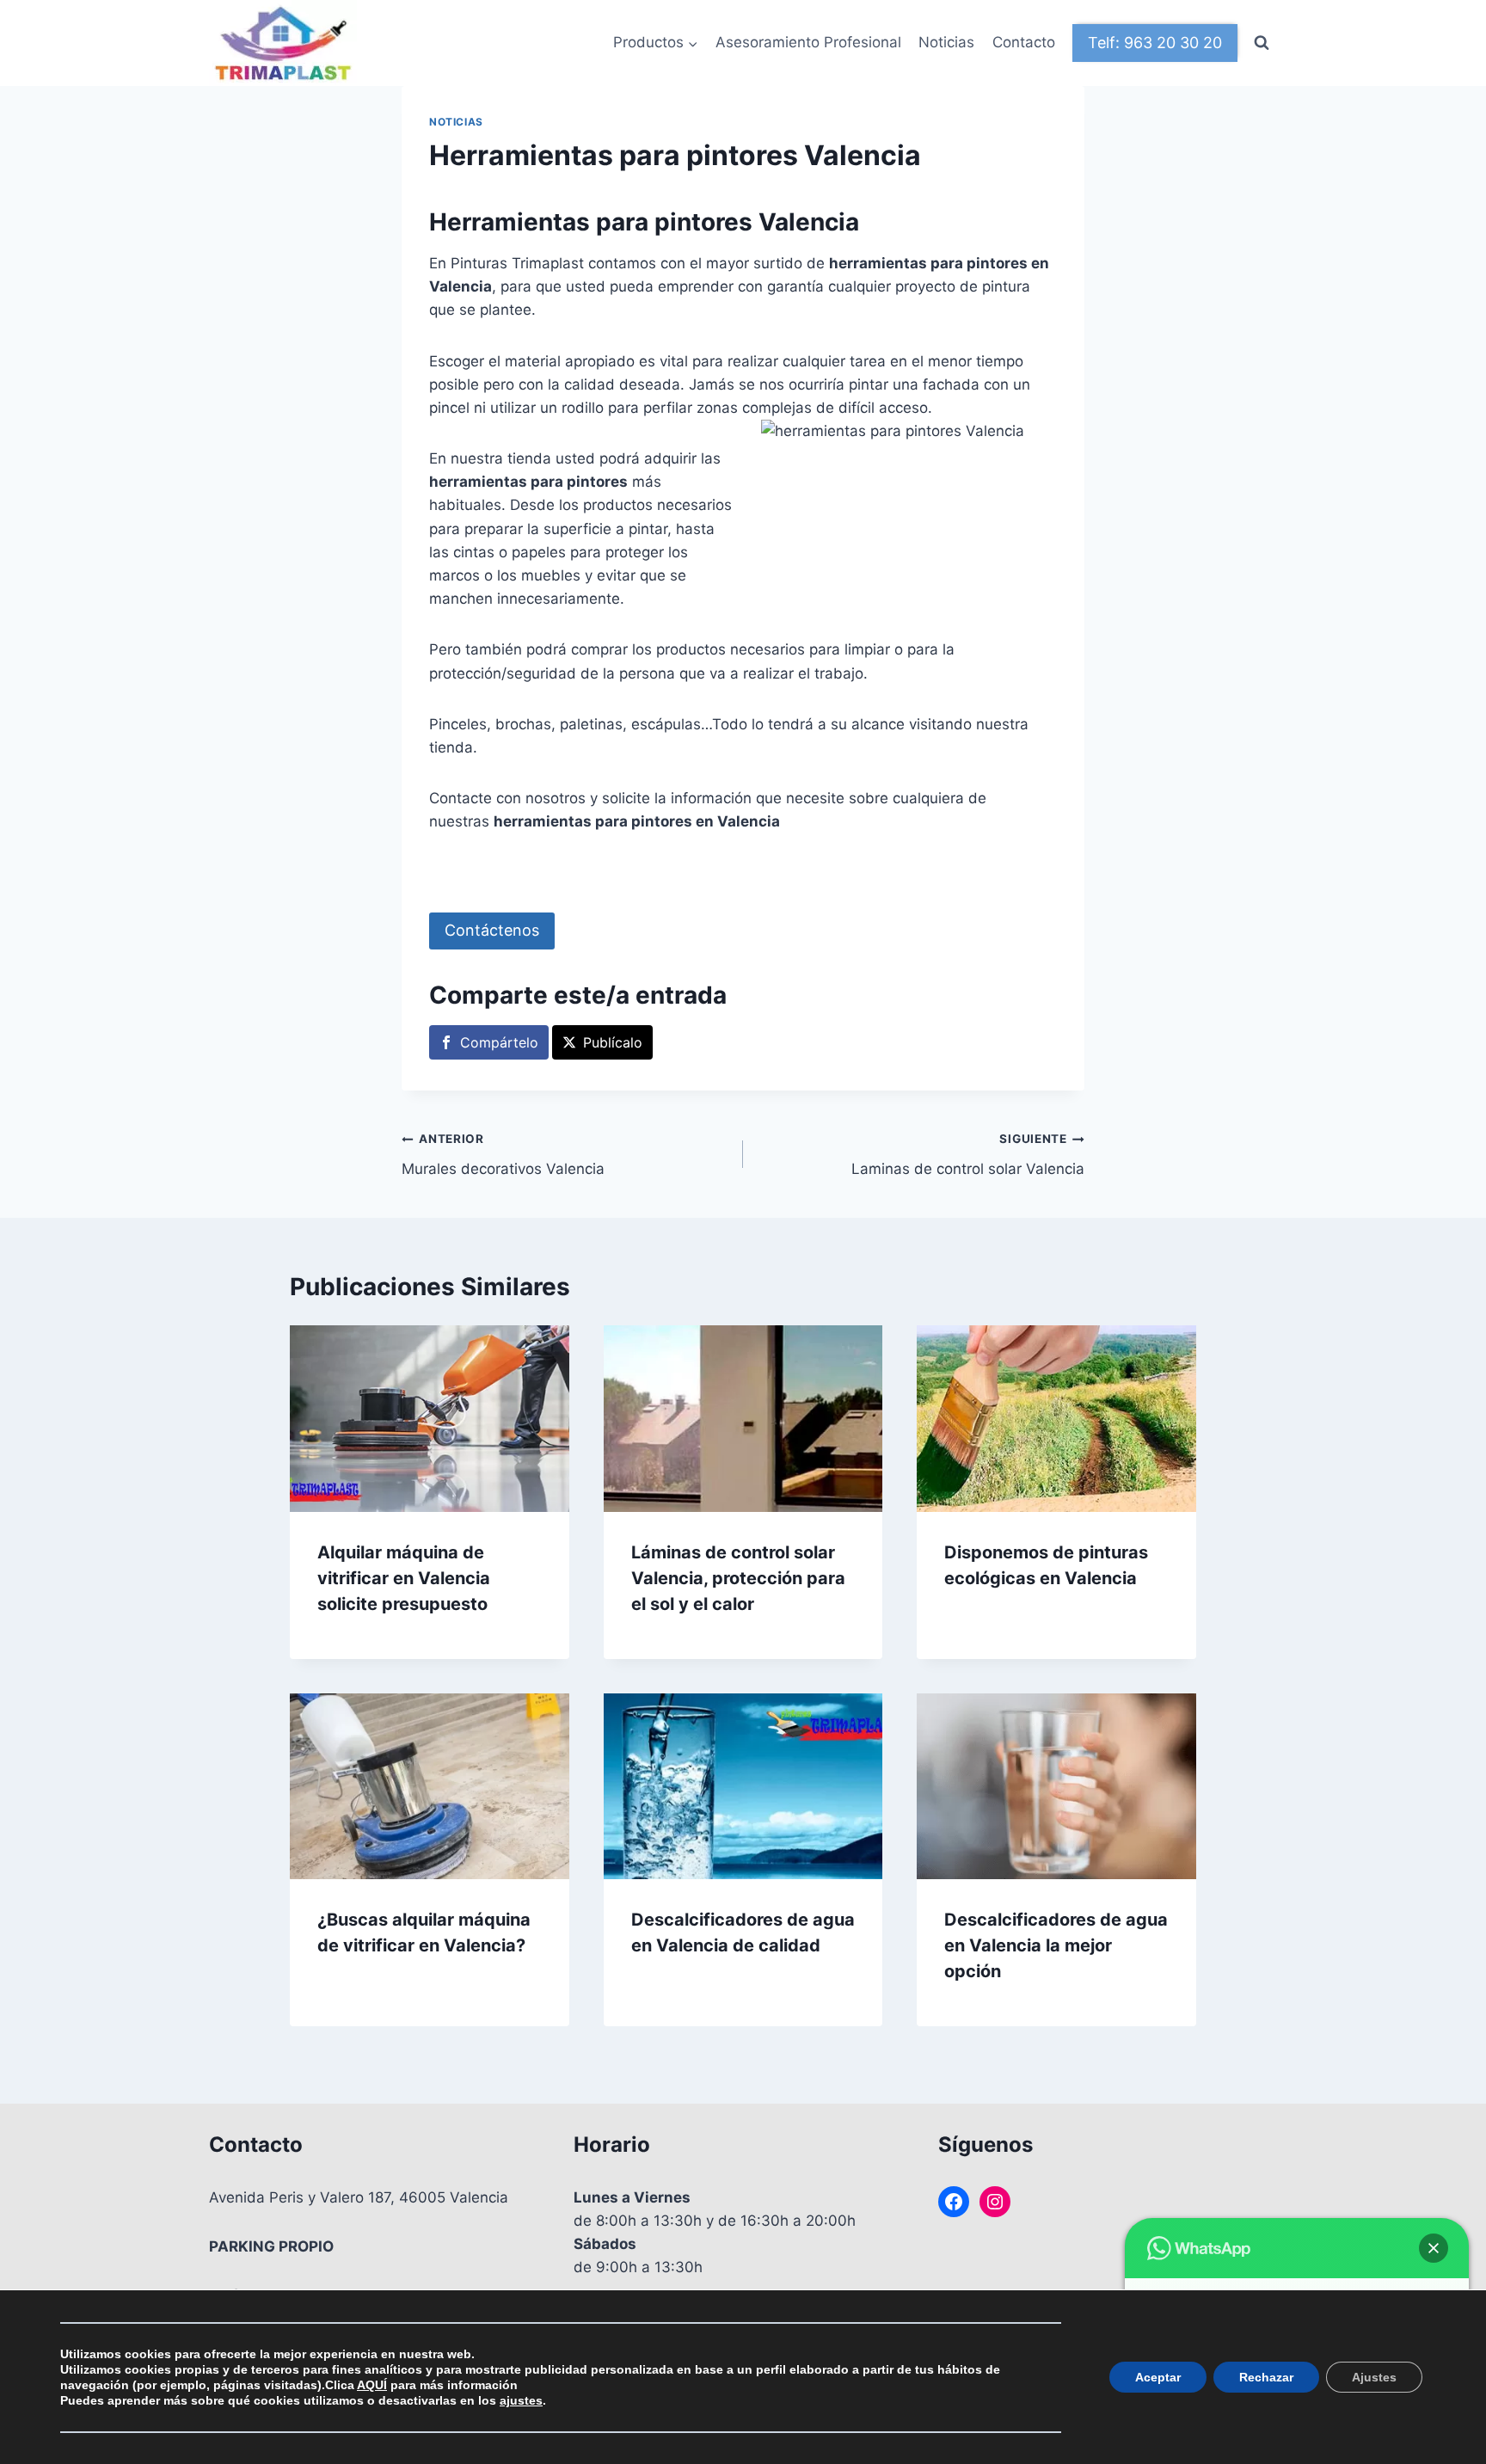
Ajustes (1374, 2377)
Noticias (946, 42)
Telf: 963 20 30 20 (1155, 43)
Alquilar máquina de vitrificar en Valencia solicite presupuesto (404, 1578)
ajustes (521, 2400)
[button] (1434, 2248)
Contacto (1024, 42)
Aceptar (1158, 2377)
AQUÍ (372, 2385)
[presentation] (430, 1418)
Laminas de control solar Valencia (968, 1155)
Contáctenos (492, 930)
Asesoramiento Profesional (808, 42)
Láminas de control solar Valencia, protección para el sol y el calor (738, 1578)
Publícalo (613, 1042)
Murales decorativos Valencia (503, 1155)
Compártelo (499, 1042)
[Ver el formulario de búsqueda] (1262, 43)
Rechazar (1266, 2377)
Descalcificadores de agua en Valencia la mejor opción (1056, 1945)
